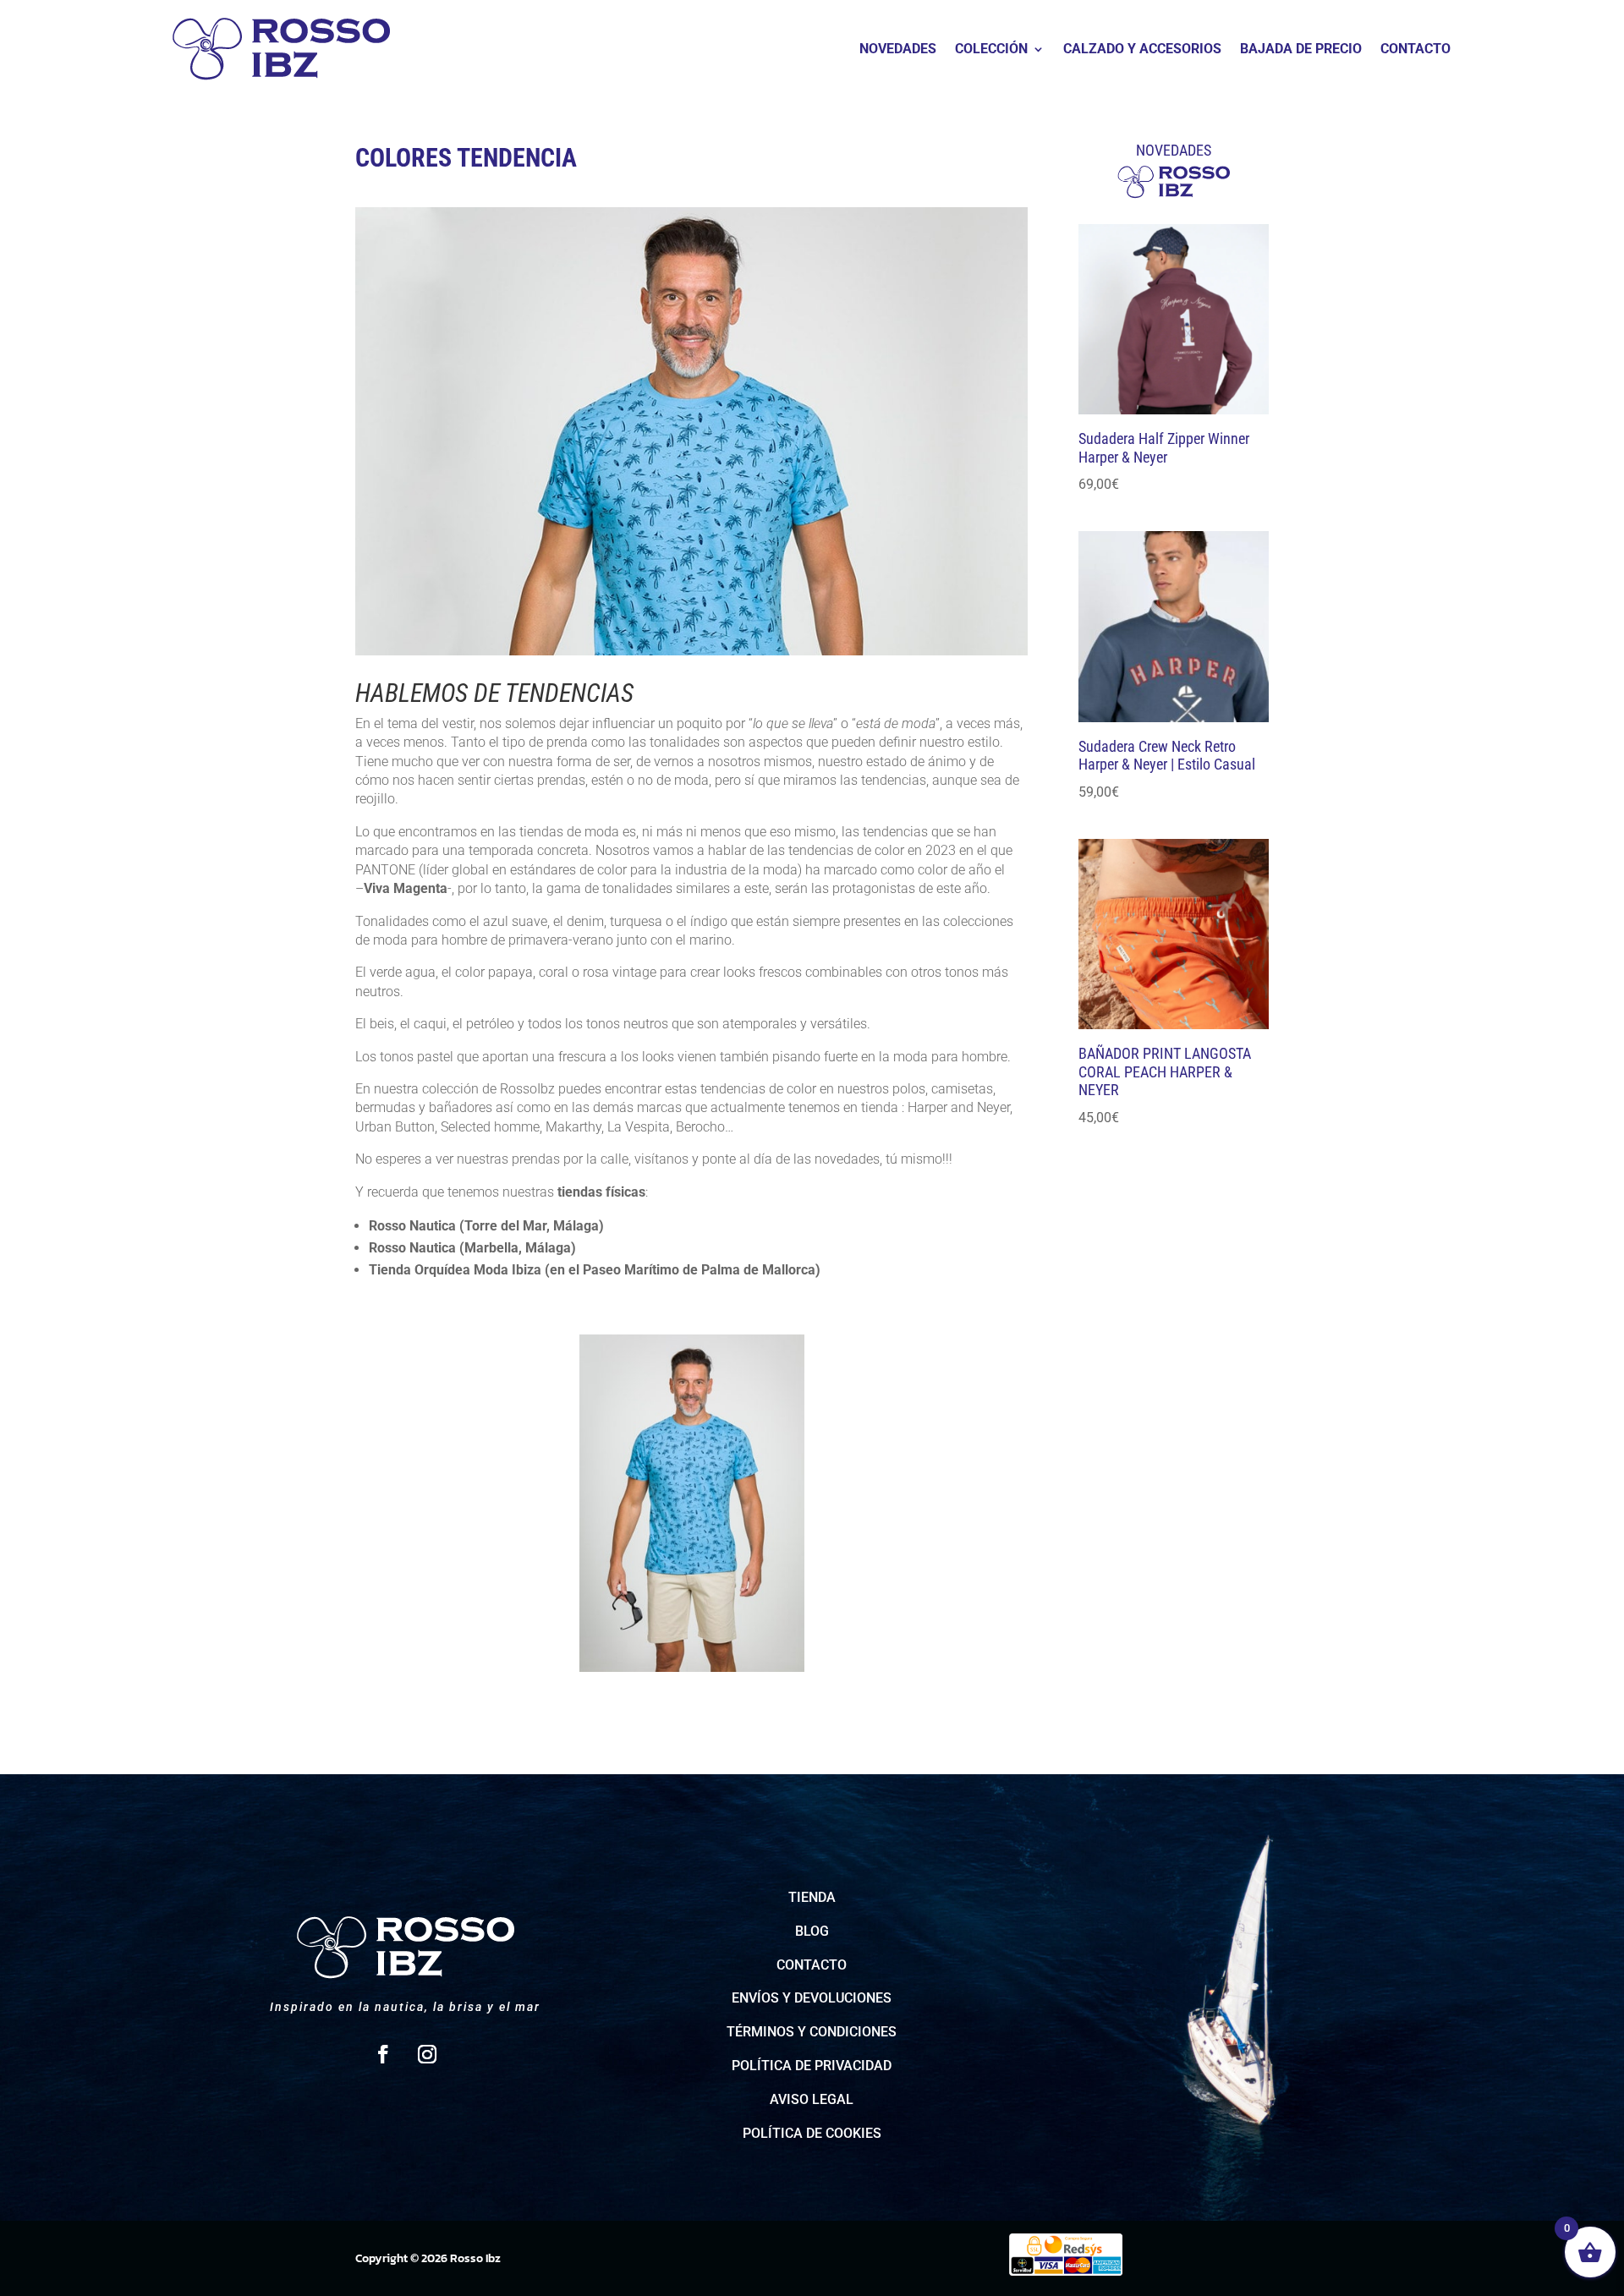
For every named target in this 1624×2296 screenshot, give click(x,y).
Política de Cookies (812, 2133)
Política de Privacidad (812, 2066)
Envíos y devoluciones (812, 1998)
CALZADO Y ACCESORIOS (1142, 50)
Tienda (812, 1897)
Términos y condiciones (812, 2032)
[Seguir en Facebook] (383, 2054)
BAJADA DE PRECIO (1301, 50)
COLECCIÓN (991, 50)
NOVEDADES (898, 50)
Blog (812, 1931)
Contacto (812, 1965)
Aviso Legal (812, 2099)
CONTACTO (1416, 50)
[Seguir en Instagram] (427, 2054)
